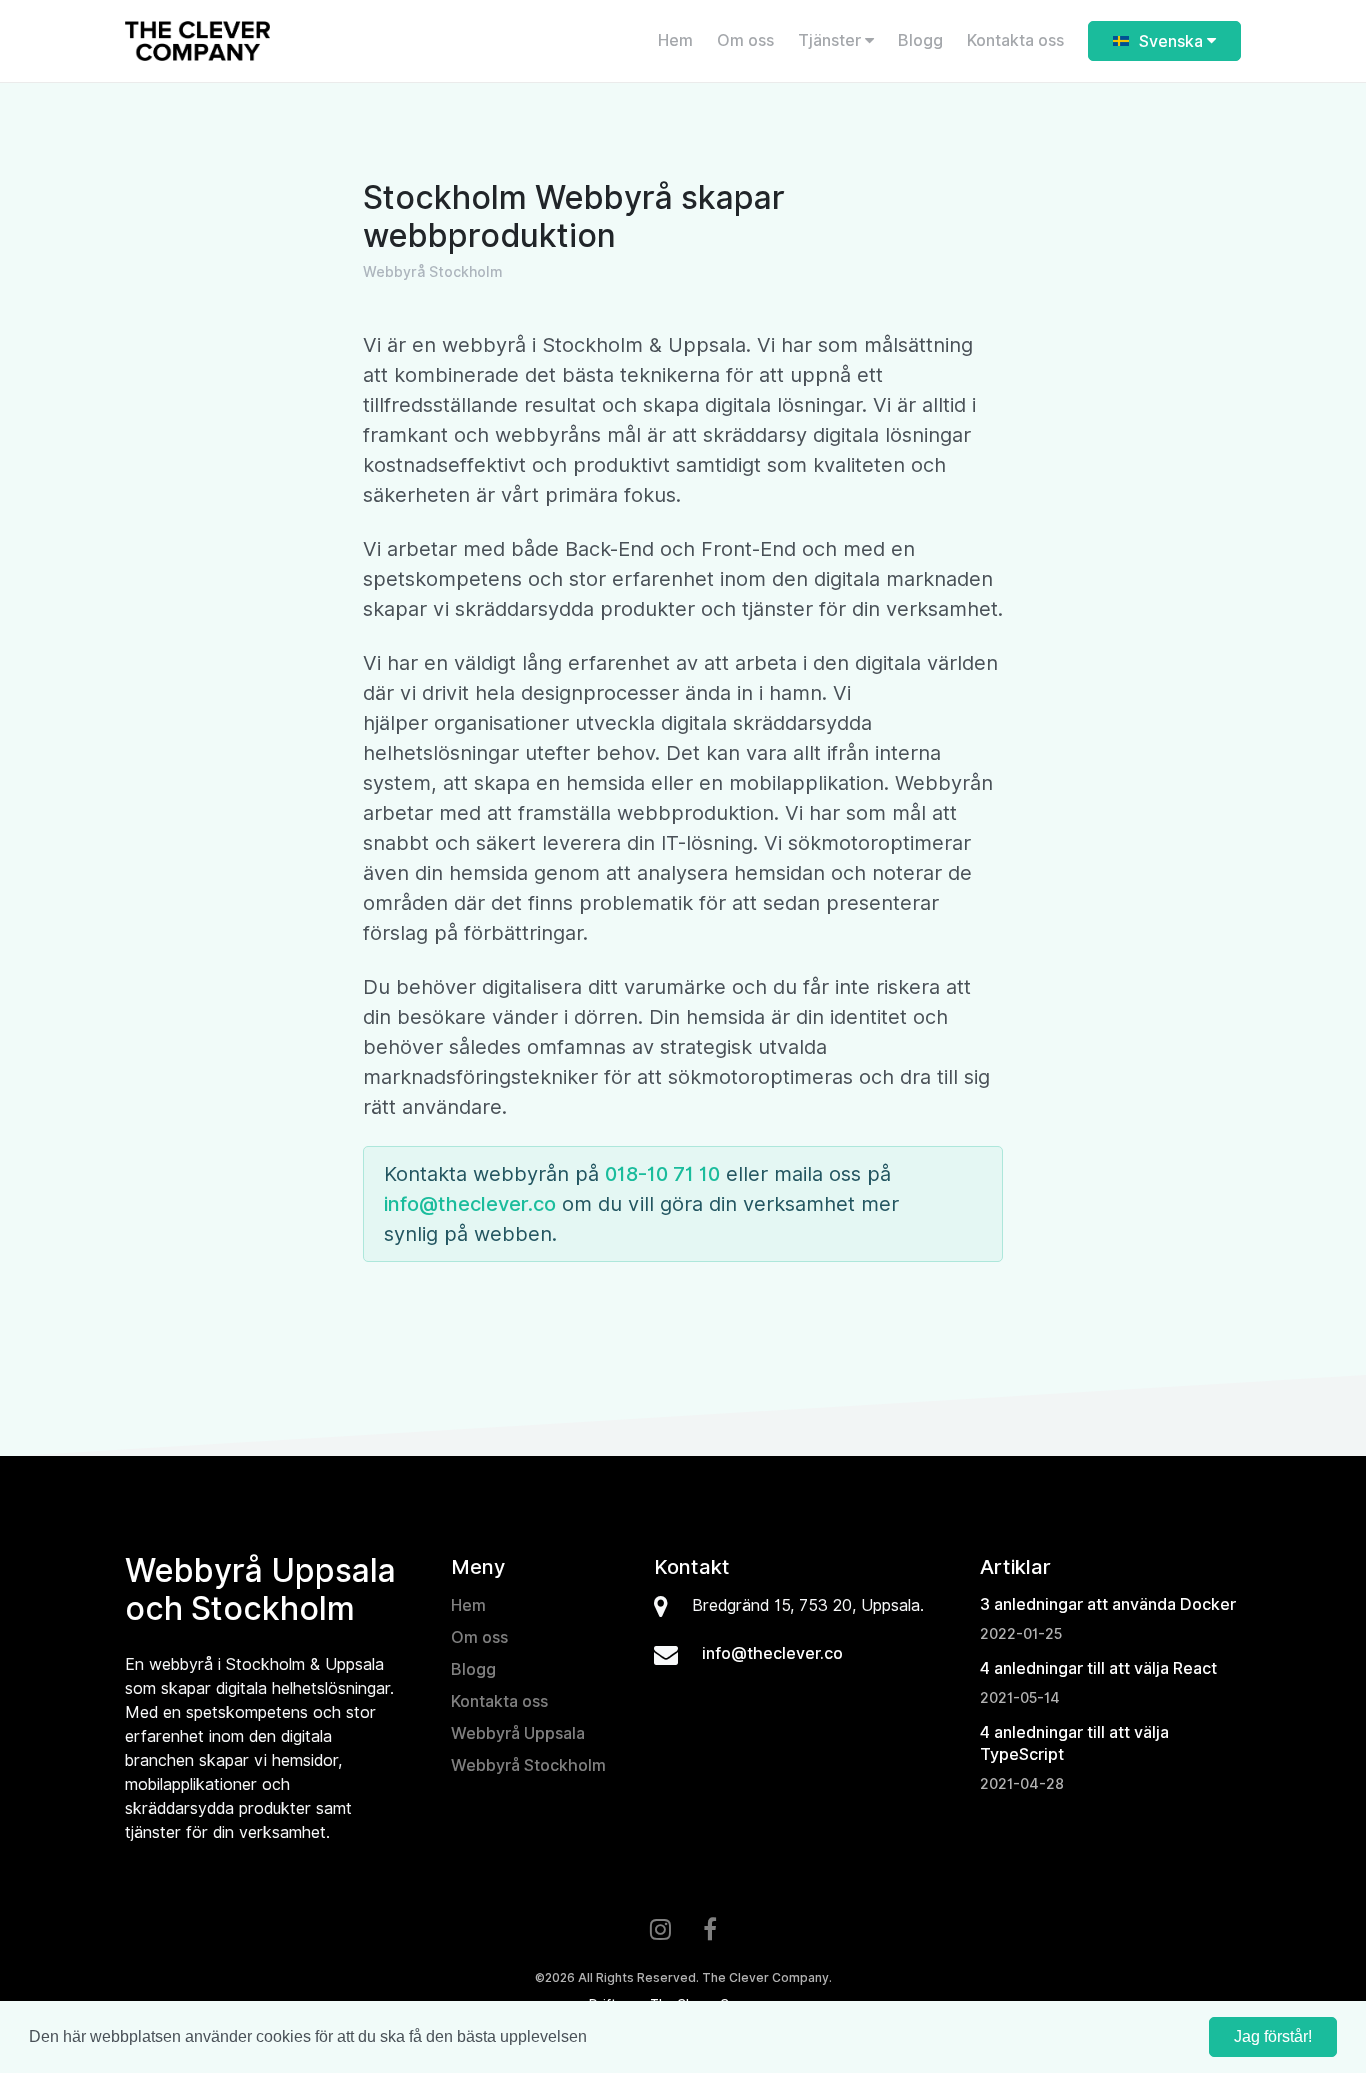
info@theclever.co (470, 1204)
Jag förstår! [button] (1273, 2036)
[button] (594, 2039)
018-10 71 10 (662, 1174)
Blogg (920, 40)
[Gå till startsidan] (288, 41)
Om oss (745, 40)
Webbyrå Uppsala (518, 1733)
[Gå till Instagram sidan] (660, 1931)
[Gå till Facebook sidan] (710, 1931)
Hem (675, 40)
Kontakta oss (1015, 40)
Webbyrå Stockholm (528, 1765)
